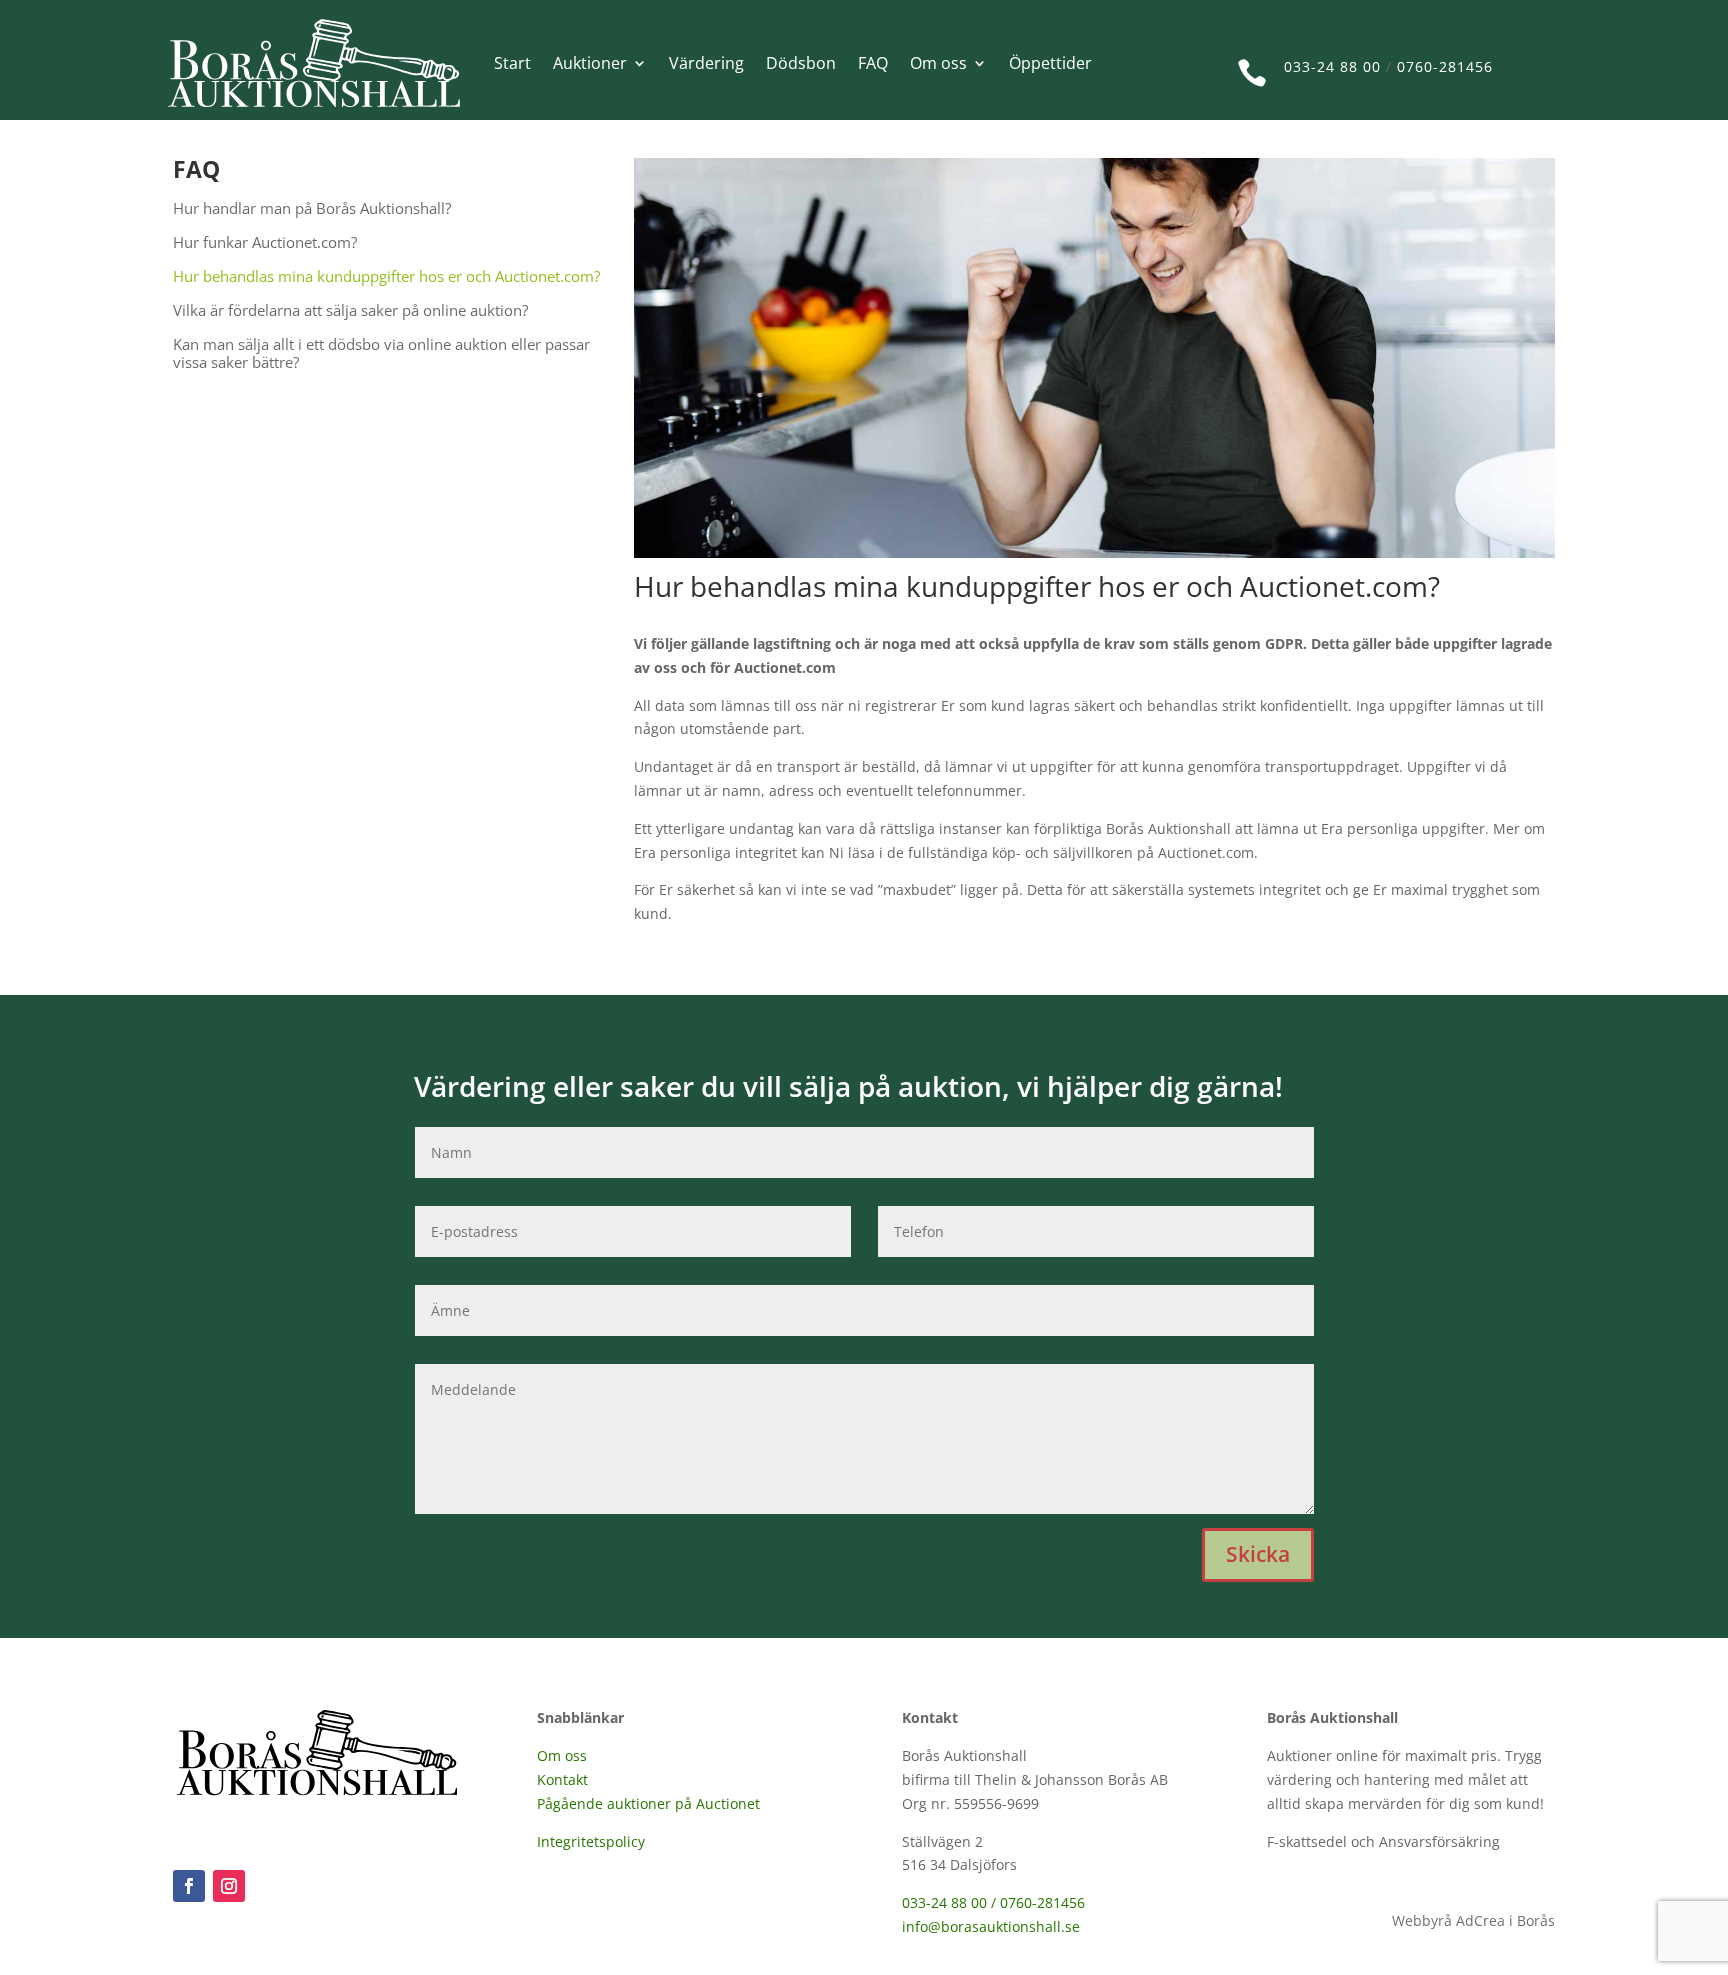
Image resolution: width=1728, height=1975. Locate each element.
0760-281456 (1445, 66)
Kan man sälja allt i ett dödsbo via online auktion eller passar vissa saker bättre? (381, 353)
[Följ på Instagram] (229, 1886)
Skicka (1258, 1554)
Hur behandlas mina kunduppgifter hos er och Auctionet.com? (386, 276)
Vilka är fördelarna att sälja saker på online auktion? (350, 310)
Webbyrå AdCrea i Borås (1473, 1920)
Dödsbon (801, 63)
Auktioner (590, 63)
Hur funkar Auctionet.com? (265, 242)
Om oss (938, 63)
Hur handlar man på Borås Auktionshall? (312, 208)
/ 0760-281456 (1038, 1902)
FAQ (873, 63)
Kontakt (562, 1779)
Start (512, 63)
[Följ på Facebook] (189, 1886)
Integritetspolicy (591, 1841)
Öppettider (1050, 63)
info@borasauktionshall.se (991, 1926)
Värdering (706, 63)
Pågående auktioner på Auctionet (648, 1803)
